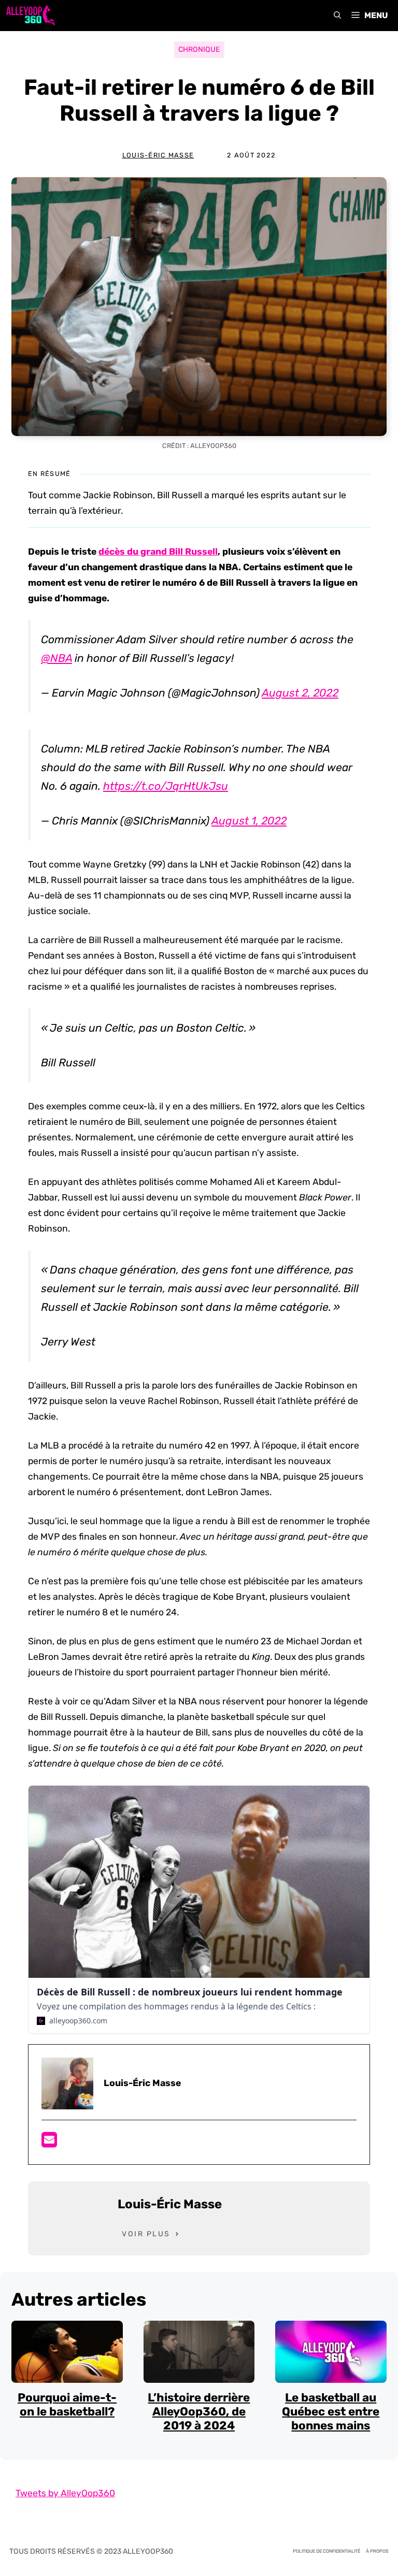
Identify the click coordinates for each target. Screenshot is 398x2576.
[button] (337, 16)
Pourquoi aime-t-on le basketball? (67, 2405)
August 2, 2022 (300, 693)
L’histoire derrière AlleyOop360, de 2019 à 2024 (199, 2412)
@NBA (56, 658)
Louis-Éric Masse (158, 155)
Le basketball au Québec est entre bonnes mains (331, 2412)
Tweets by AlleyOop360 (65, 2493)
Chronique (199, 49)
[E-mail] (49, 2143)
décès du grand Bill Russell (158, 552)
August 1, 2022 (249, 821)
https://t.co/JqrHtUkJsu (166, 786)
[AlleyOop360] (30, 16)
